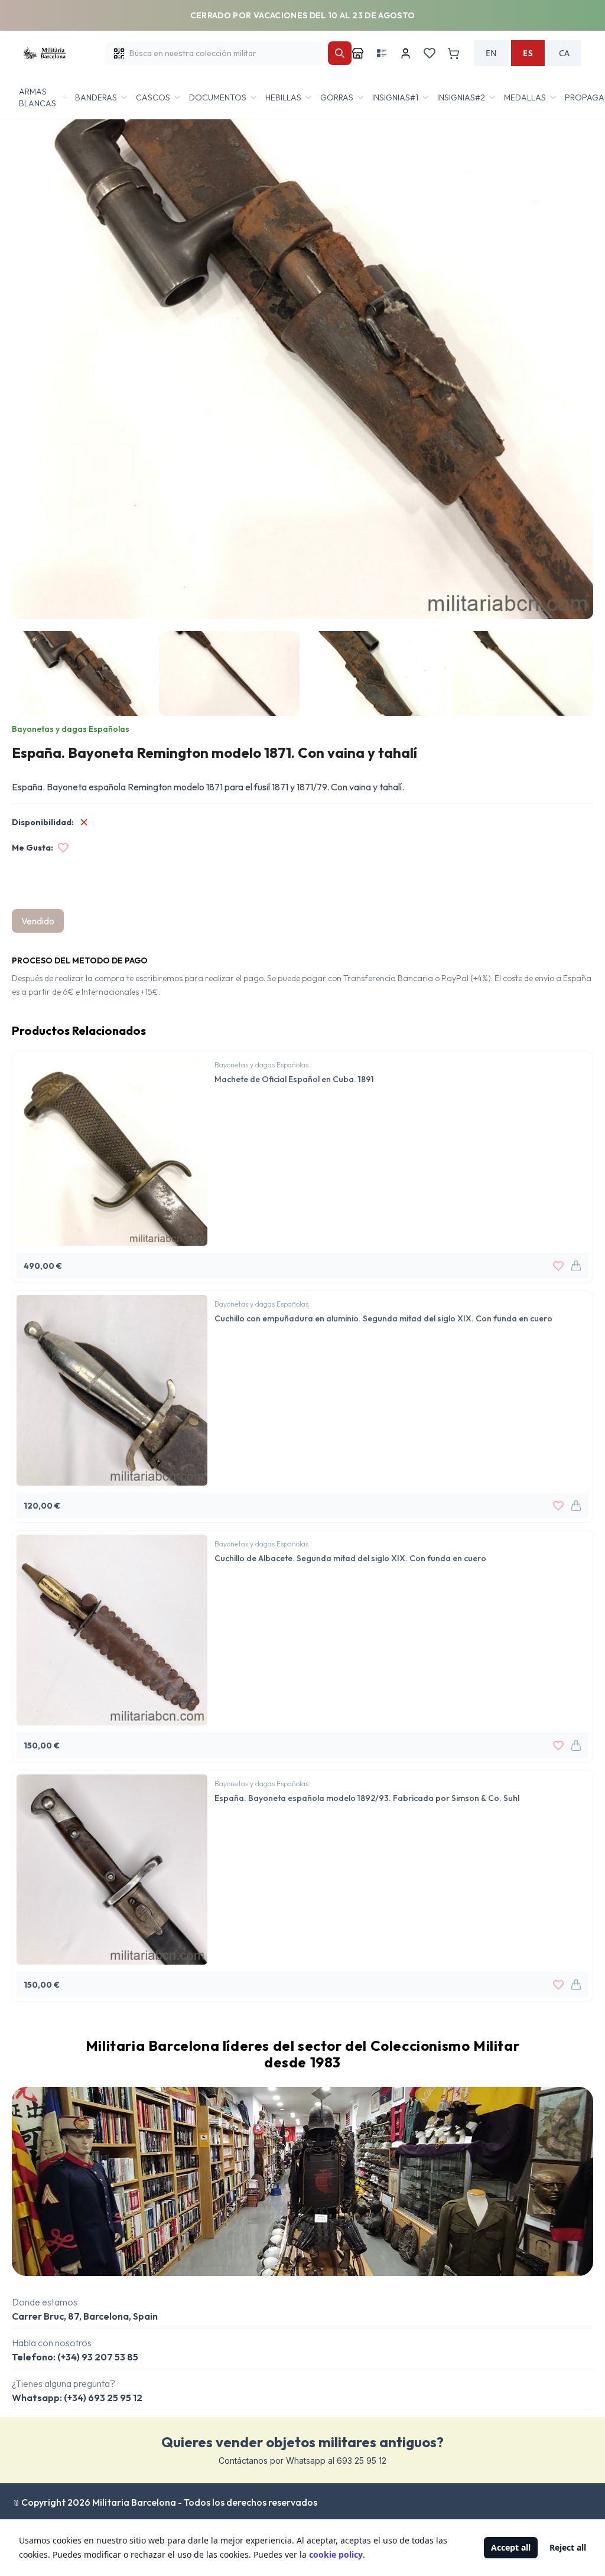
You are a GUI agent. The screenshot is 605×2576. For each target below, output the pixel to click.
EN (491, 53)
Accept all (511, 2547)
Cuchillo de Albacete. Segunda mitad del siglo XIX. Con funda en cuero (350, 1558)
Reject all (568, 2547)
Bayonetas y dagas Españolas (71, 729)
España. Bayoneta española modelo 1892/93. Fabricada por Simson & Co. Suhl (367, 1798)
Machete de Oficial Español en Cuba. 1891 (294, 1079)
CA (564, 53)
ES (528, 53)
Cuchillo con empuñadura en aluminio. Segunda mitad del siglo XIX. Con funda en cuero (383, 1318)
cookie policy (336, 2554)
